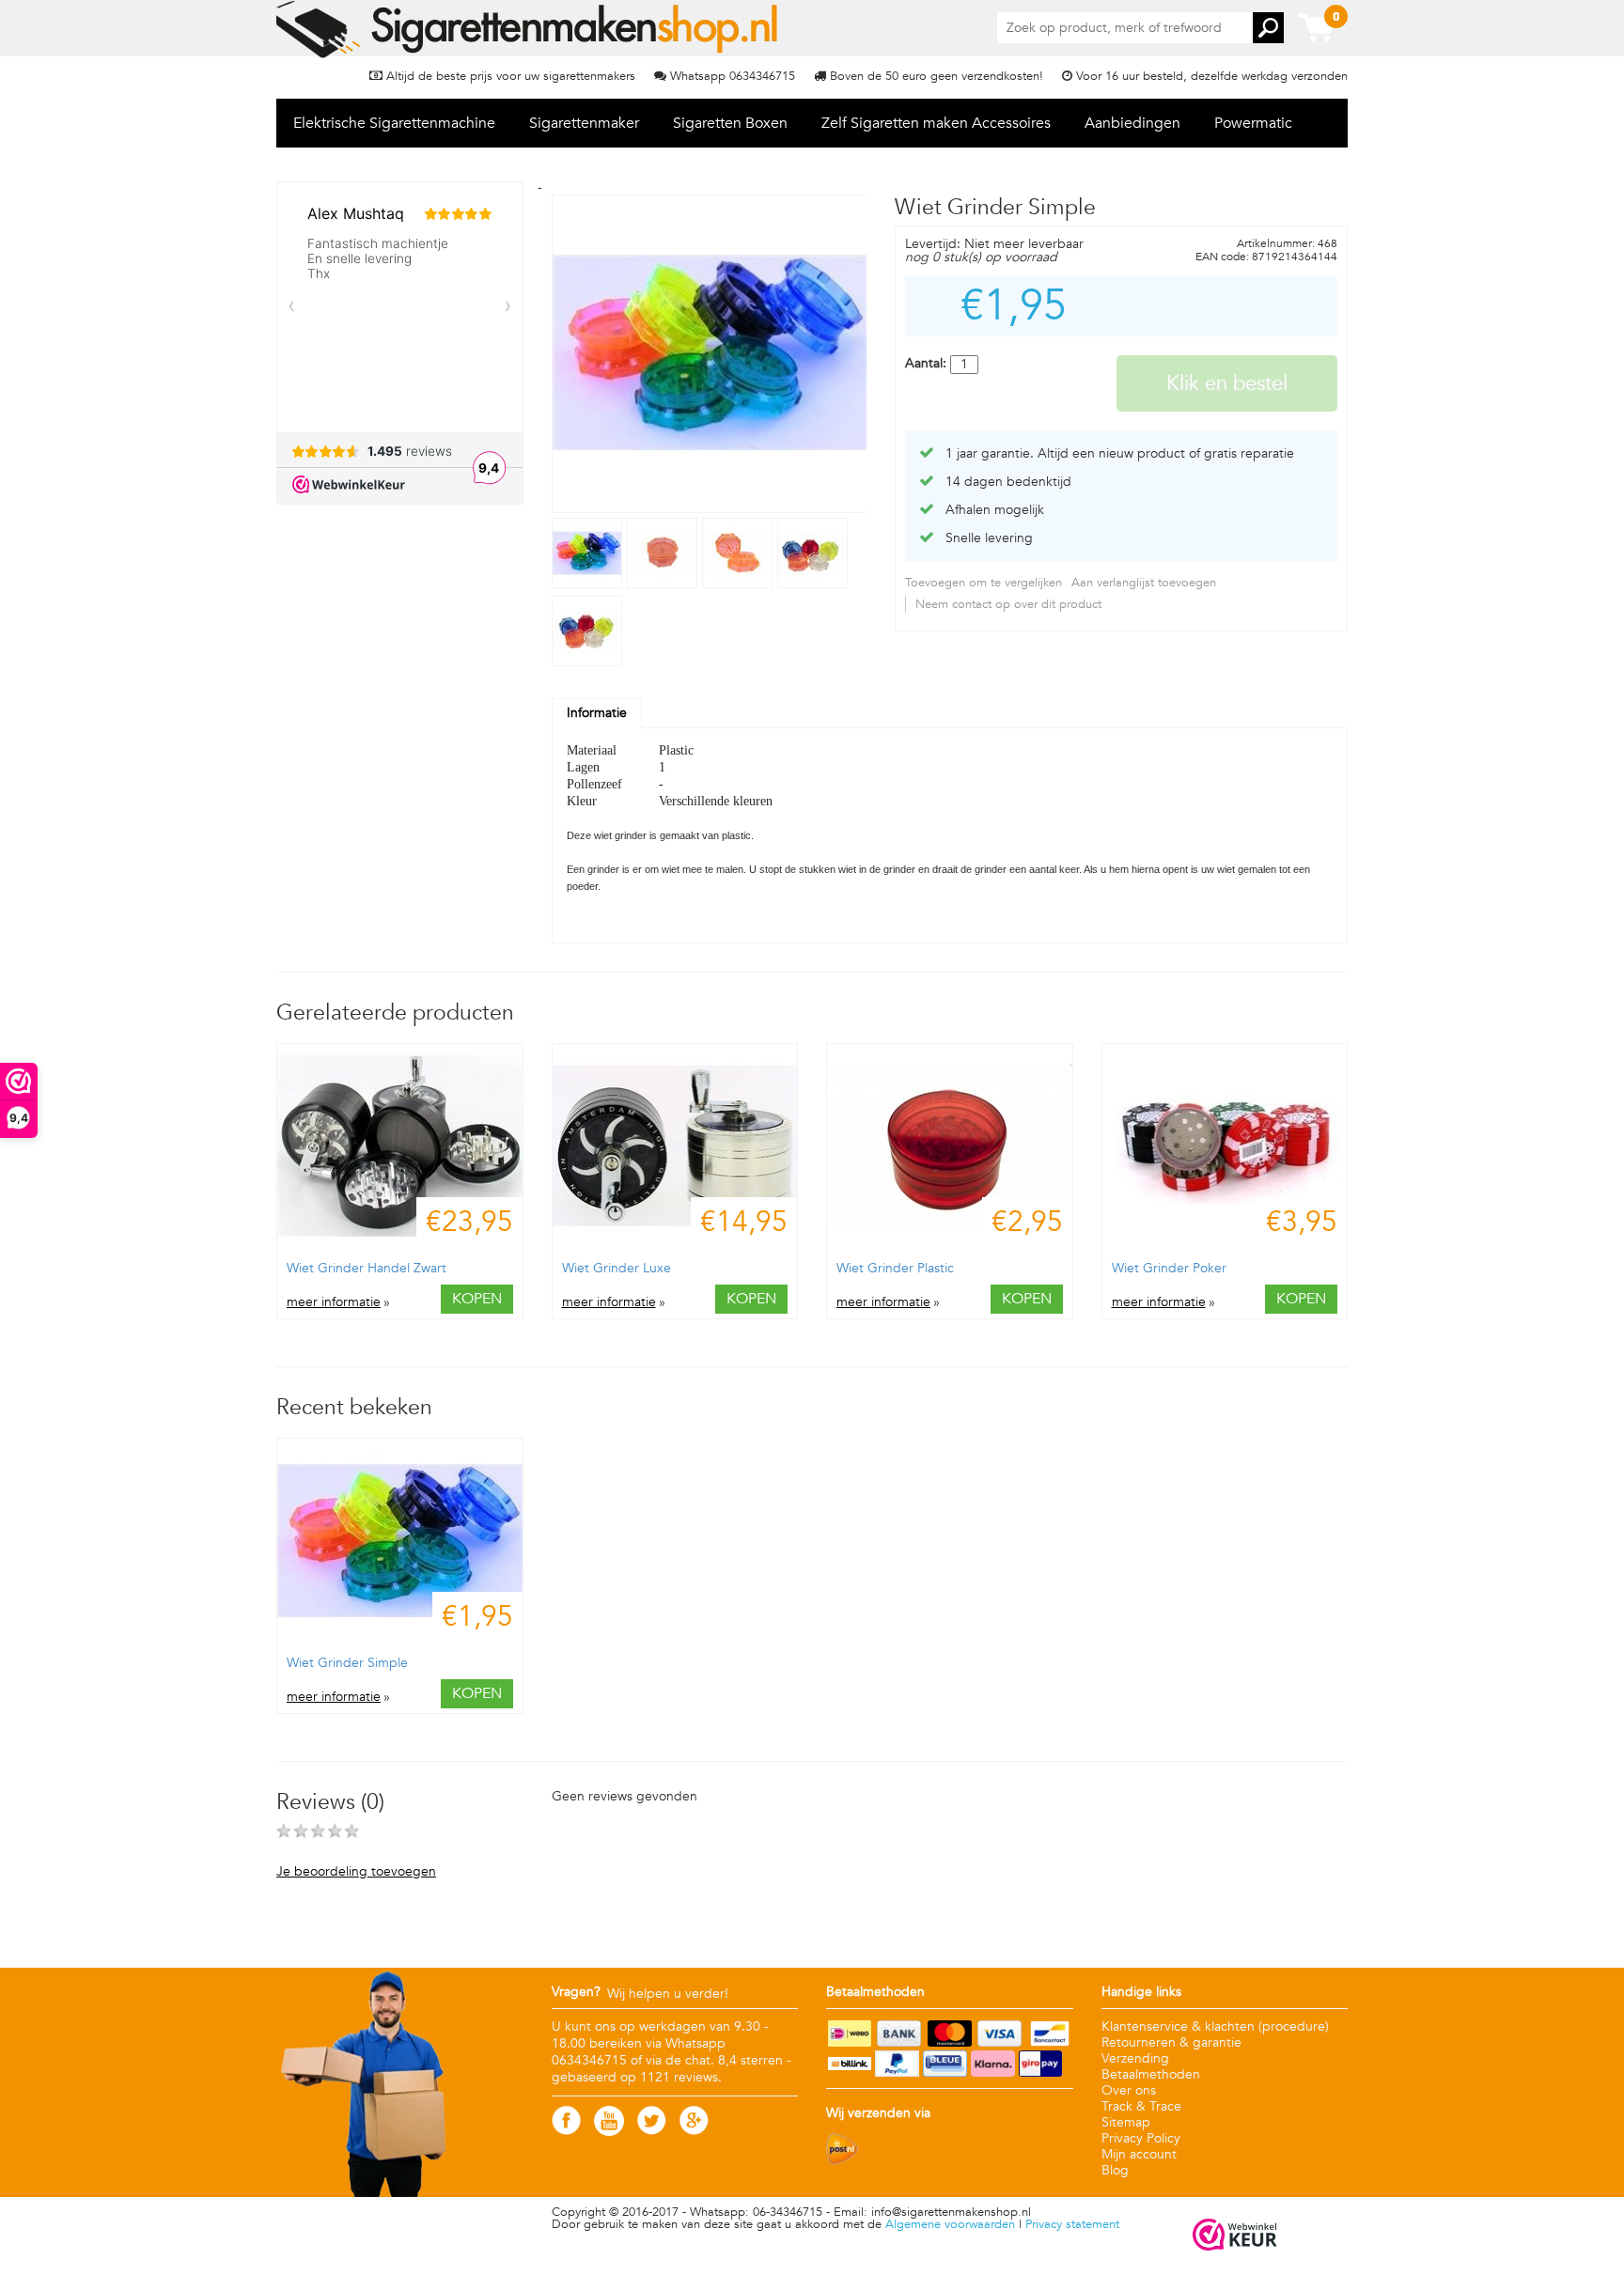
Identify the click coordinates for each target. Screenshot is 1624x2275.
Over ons (1129, 2090)
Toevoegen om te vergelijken (984, 583)
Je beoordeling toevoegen (356, 1872)
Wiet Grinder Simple (347, 1663)
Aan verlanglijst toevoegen (1144, 583)
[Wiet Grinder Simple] (589, 584)
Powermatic (1253, 123)
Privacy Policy (1141, 2138)
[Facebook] (566, 2131)
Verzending (1135, 2058)
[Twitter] (652, 2131)
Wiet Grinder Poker (1169, 1268)
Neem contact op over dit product (1008, 604)
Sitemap (1126, 2122)
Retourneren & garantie (1171, 2042)
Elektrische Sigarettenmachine (394, 123)
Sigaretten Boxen (730, 123)
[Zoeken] (1268, 28)
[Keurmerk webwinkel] (1235, 2236)
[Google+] (694, 2131)
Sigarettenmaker (584, 123)
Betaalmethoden (1151, 2074)
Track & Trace (1141, 2106)
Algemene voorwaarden (950, 2224)
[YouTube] (609, 2132)
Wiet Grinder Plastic (895, 1268)
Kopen (477, 1299)
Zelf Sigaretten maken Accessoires (936, 123)
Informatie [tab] (597, 713)
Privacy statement (1072, 2224)
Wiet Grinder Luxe (617, 1268)
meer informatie (334, 1302)
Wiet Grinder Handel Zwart (367, 1268)
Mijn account (1139, 2154)
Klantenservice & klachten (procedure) (1215, 2026)
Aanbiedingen (1132, 123)
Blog (1115, 2170)
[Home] (529, 29)
